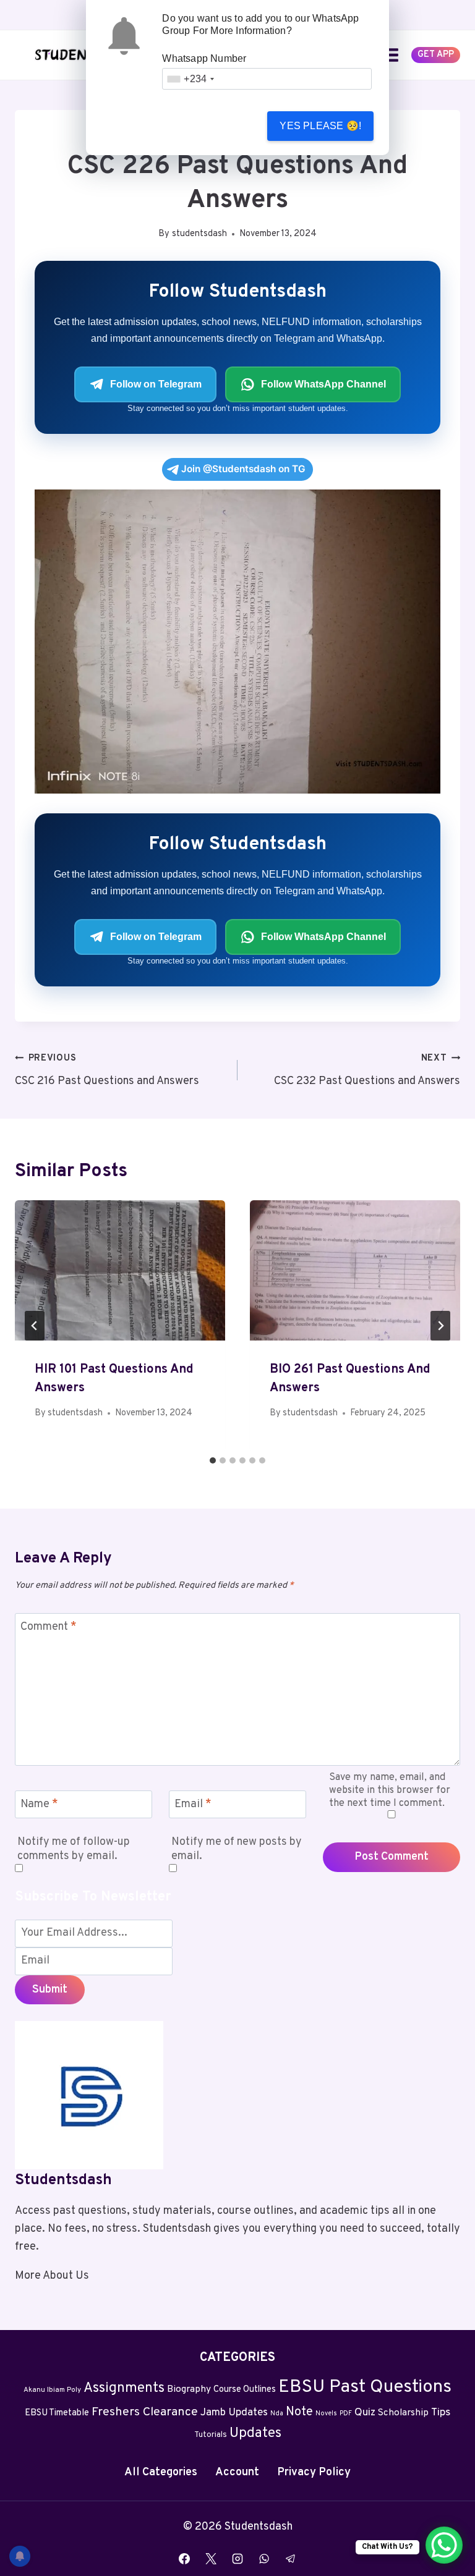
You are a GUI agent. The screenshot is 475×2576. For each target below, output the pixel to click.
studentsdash (199, 234)
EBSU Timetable (57, 2413)
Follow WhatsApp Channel (323, 384)
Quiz (365, 2413)
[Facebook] (184, 2559)
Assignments (124, 2388)
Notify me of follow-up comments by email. (74, 1849)
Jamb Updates (234, 2413)
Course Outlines (245, 2390)
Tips (441, 2413)
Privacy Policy (314, 2472)
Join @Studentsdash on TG (243, 469)
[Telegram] (291, 2559)
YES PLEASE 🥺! (320, 126)
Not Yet (212, 126)
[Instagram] (237, 2559)
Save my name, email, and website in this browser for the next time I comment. (390, 1790)
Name (39, 1804)
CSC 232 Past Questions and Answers (367, 1070)
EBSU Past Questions (365, 2387)
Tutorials (211, 2435)
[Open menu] (391, 55)
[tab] (213, 1460)
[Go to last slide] (35, 1326)
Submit (50, 1990)
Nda (277, 2414)
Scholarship (403, 2413)
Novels (326, 2414)
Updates (255, 2434)
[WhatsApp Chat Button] (444, 2545)
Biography (189, 2389)
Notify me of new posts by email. (237, 1849)
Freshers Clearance (145, 2413)
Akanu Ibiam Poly (52, 2390)
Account (237, 2472)
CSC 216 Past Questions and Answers (107, 1070)
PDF (346, 2414)
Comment (49, 1628)
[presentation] (120, 1270)
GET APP (436, 55)
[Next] (440, 1326)
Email (193, 1804)
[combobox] (190, 79)
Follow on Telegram (156, 384)
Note (299, 2412)
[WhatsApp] (264, 2559)
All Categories (161, 2472)
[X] (211, 2559)
